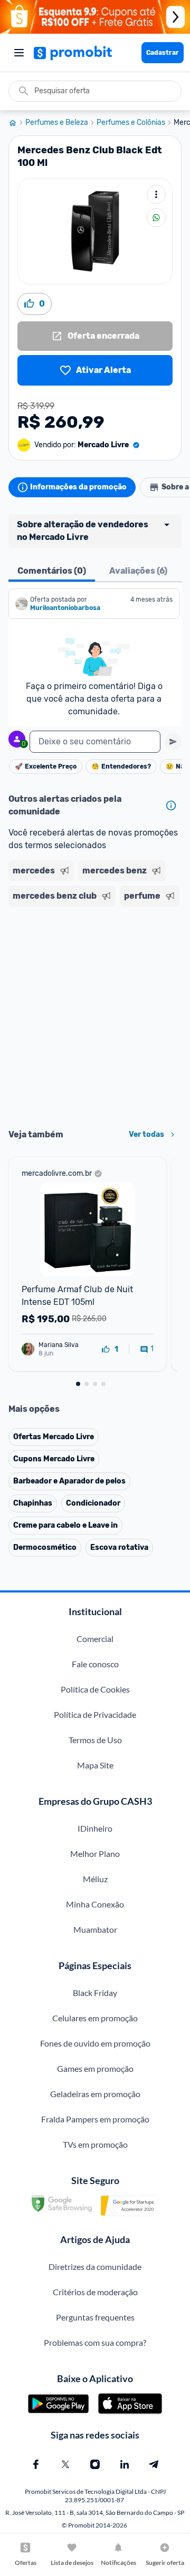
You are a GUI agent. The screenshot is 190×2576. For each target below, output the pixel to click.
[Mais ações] (156, 194)
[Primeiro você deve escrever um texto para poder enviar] (173, 742)
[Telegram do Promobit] (154, 2464)
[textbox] (95, 742)
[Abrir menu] (19, 53)
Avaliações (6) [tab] (138, 571)
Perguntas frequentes (95, 2317)
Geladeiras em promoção (95, 2094)
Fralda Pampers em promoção (95, 2119)
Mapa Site (95, 1765)
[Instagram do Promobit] (95, 2464)
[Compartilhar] (156, 218)
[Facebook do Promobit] (36, 2464)
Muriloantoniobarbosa (65, 608)
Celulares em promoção (95, 2018)
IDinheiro (95, 1828)
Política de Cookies (95, 1689)
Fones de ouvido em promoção (95, 2043)
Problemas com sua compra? (95, 2342)
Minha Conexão (95, 1904)
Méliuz (95, 1879)
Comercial (95, 1639)
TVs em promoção (95, 2144)
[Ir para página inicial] (17, 123)
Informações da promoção (78, 487)
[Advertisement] (95, 1014)
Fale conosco (95, 1664)
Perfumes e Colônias (131, 123)
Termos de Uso (95, 1740)
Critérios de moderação (95, 2292)
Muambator (95, 1929)
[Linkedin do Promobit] (125, 2464)
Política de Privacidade (95, 1714)
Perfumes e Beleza (57, 123)
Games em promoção (95, 2068)
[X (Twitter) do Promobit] (65, 2464)
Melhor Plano (95, 1854)
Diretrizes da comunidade (95, 2267)
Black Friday (95, 1993)
